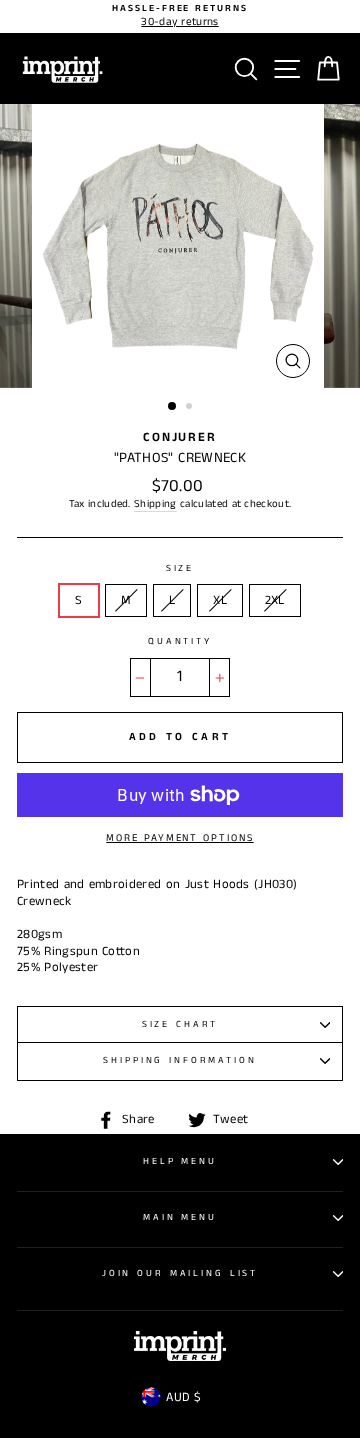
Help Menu (180, 1161)
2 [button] (191, 408)
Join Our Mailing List (180, 1273)
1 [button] (173, 407)
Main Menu (180, 1217)
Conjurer (180, 437)
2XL (275, 600)
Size (180, 569)
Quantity (180, 642)
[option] (180, 16)
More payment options (179, 838)
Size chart (180, 1024)
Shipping (155, 504)
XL (220, 600)
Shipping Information (179, 1060)
